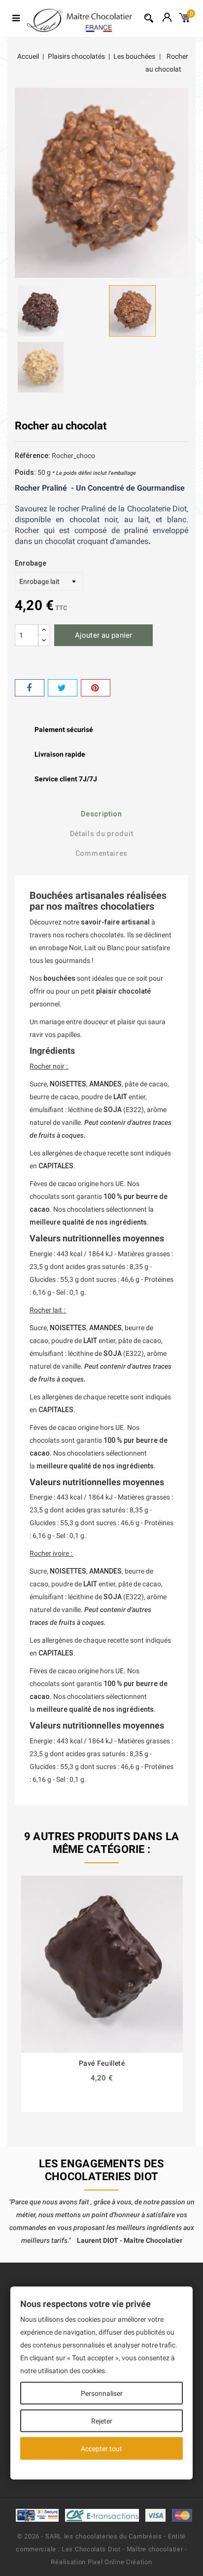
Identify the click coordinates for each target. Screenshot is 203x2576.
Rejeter (102, 2421)
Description (101, 814)
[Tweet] (63, 688)
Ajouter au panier (103, 635)
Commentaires (101, 853)
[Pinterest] (96, 688)
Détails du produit (102, 834)
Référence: (33, 456)
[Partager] (30, 688)
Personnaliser (102, 2393)
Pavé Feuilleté (102, 2063)
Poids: (25, 472)
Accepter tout (101, 2449)
